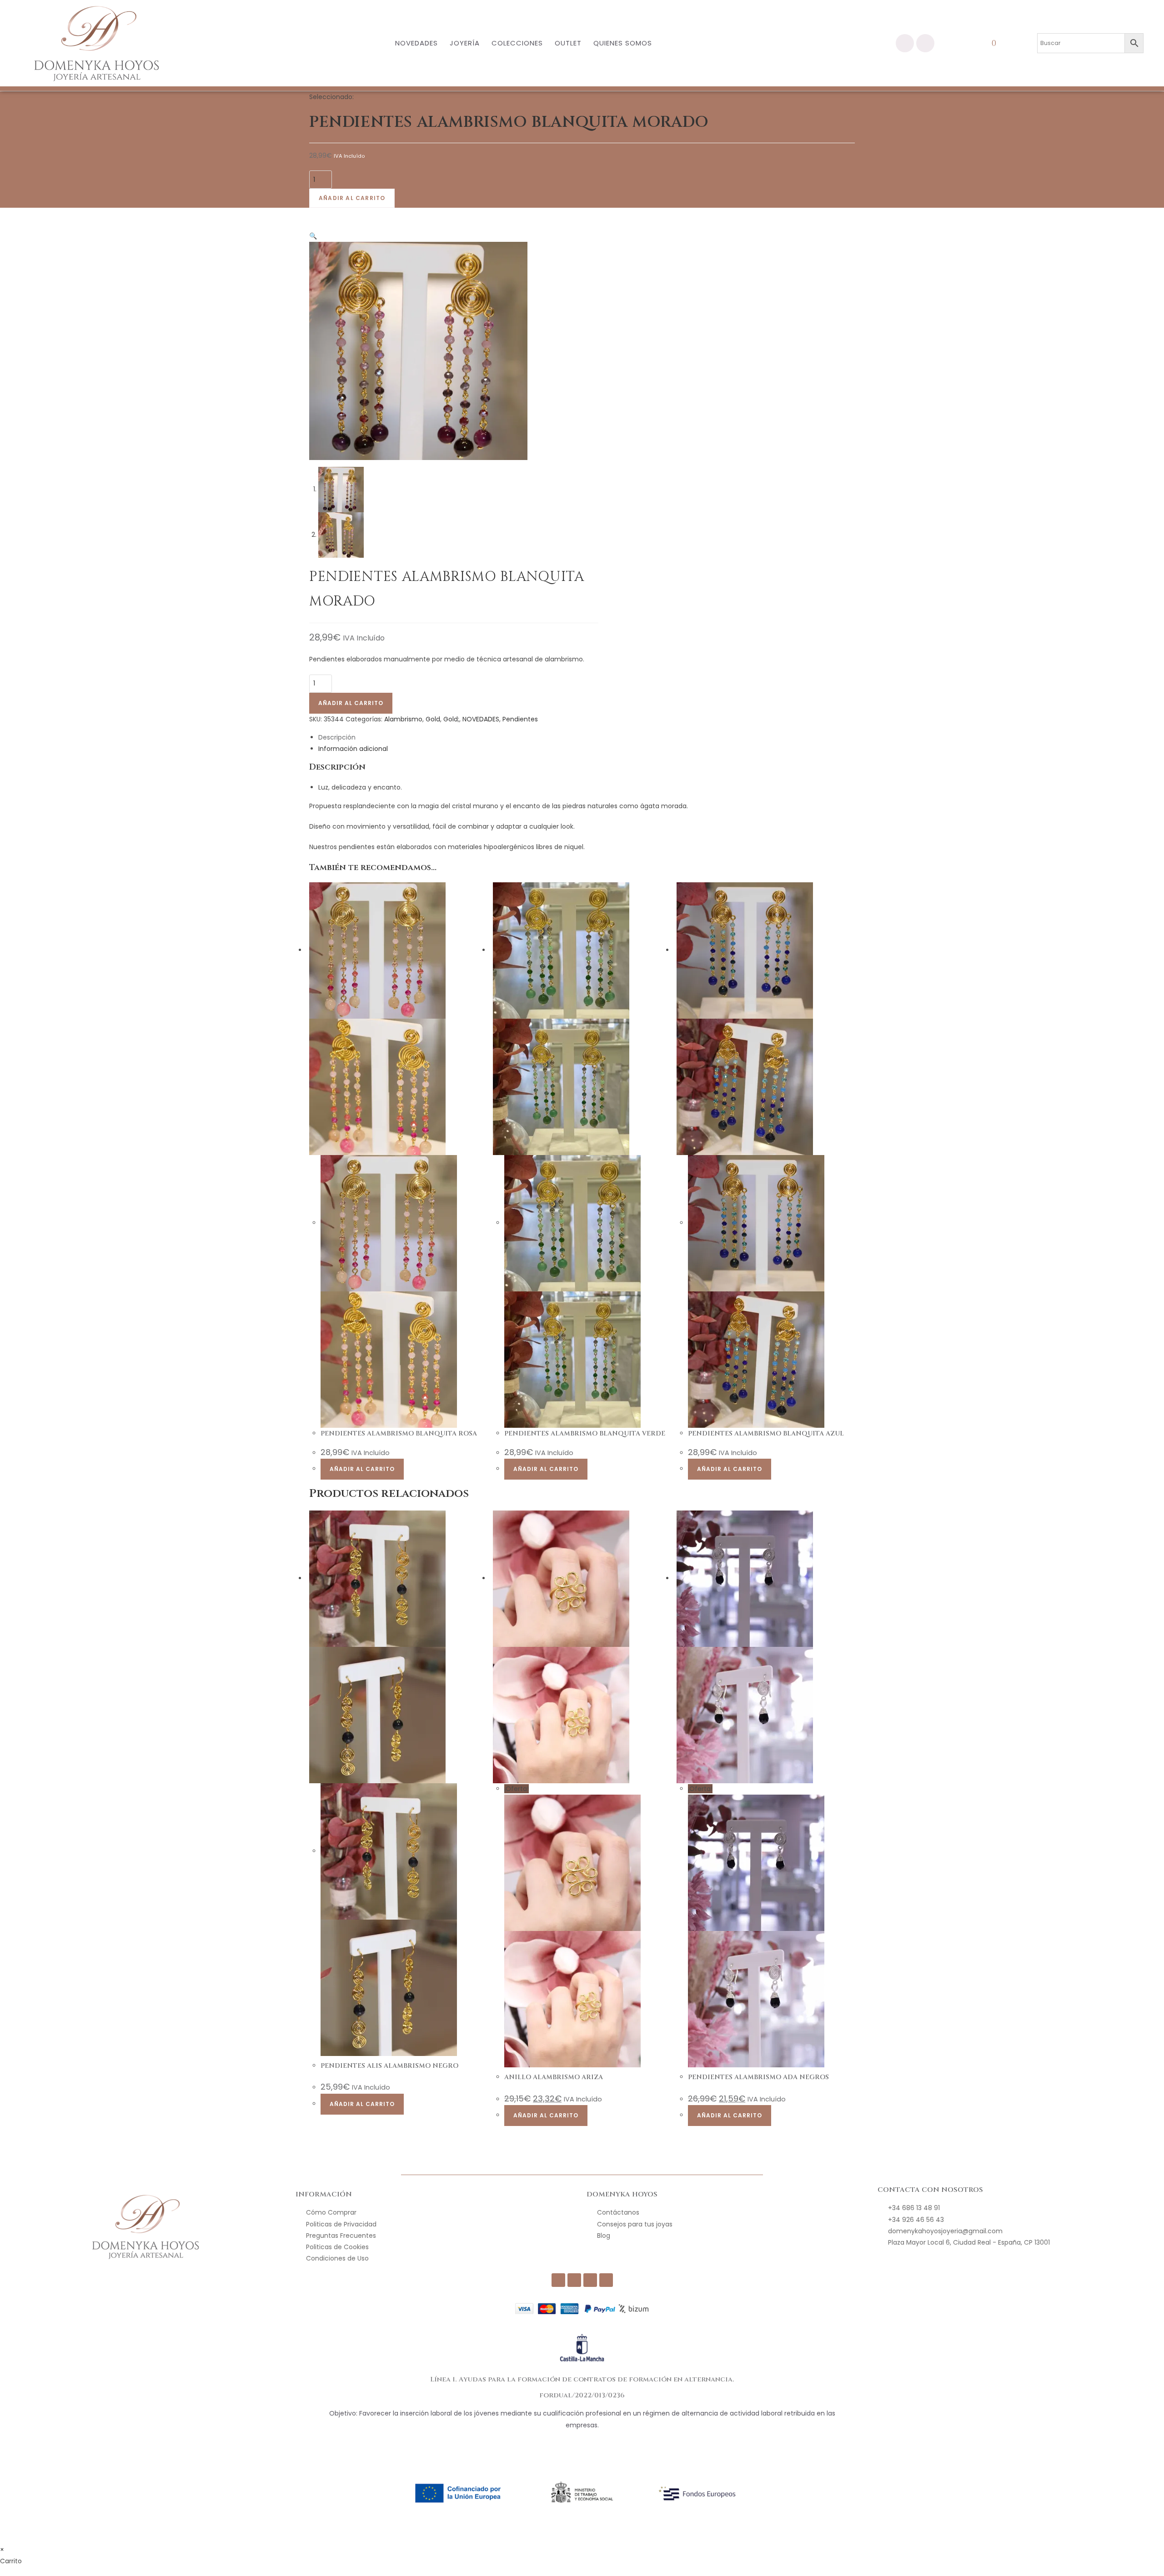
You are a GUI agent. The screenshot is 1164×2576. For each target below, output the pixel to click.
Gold (433, 719)
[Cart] (998, 43)
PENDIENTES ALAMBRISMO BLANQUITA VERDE (585, 1433)
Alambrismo (403, 719)
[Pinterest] (606, 2280)
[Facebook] (905, 43)
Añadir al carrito (352, 198)
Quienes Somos (623, 43)
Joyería (465, 43)
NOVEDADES (416, 43)
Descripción (337, 737)
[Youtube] (590, 2280)
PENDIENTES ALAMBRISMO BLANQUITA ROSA (399, 1433)
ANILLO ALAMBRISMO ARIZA (554, 2077)
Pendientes (520, 719)
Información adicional (353, 749)
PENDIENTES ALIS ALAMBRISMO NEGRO (389, 2066)
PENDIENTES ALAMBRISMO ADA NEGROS (758, 2077)
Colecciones (517, 43)
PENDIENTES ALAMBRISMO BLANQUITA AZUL (766, 1433)
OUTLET (568, 43)
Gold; (451, 719)
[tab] (587, 738)
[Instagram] (925, 43)
